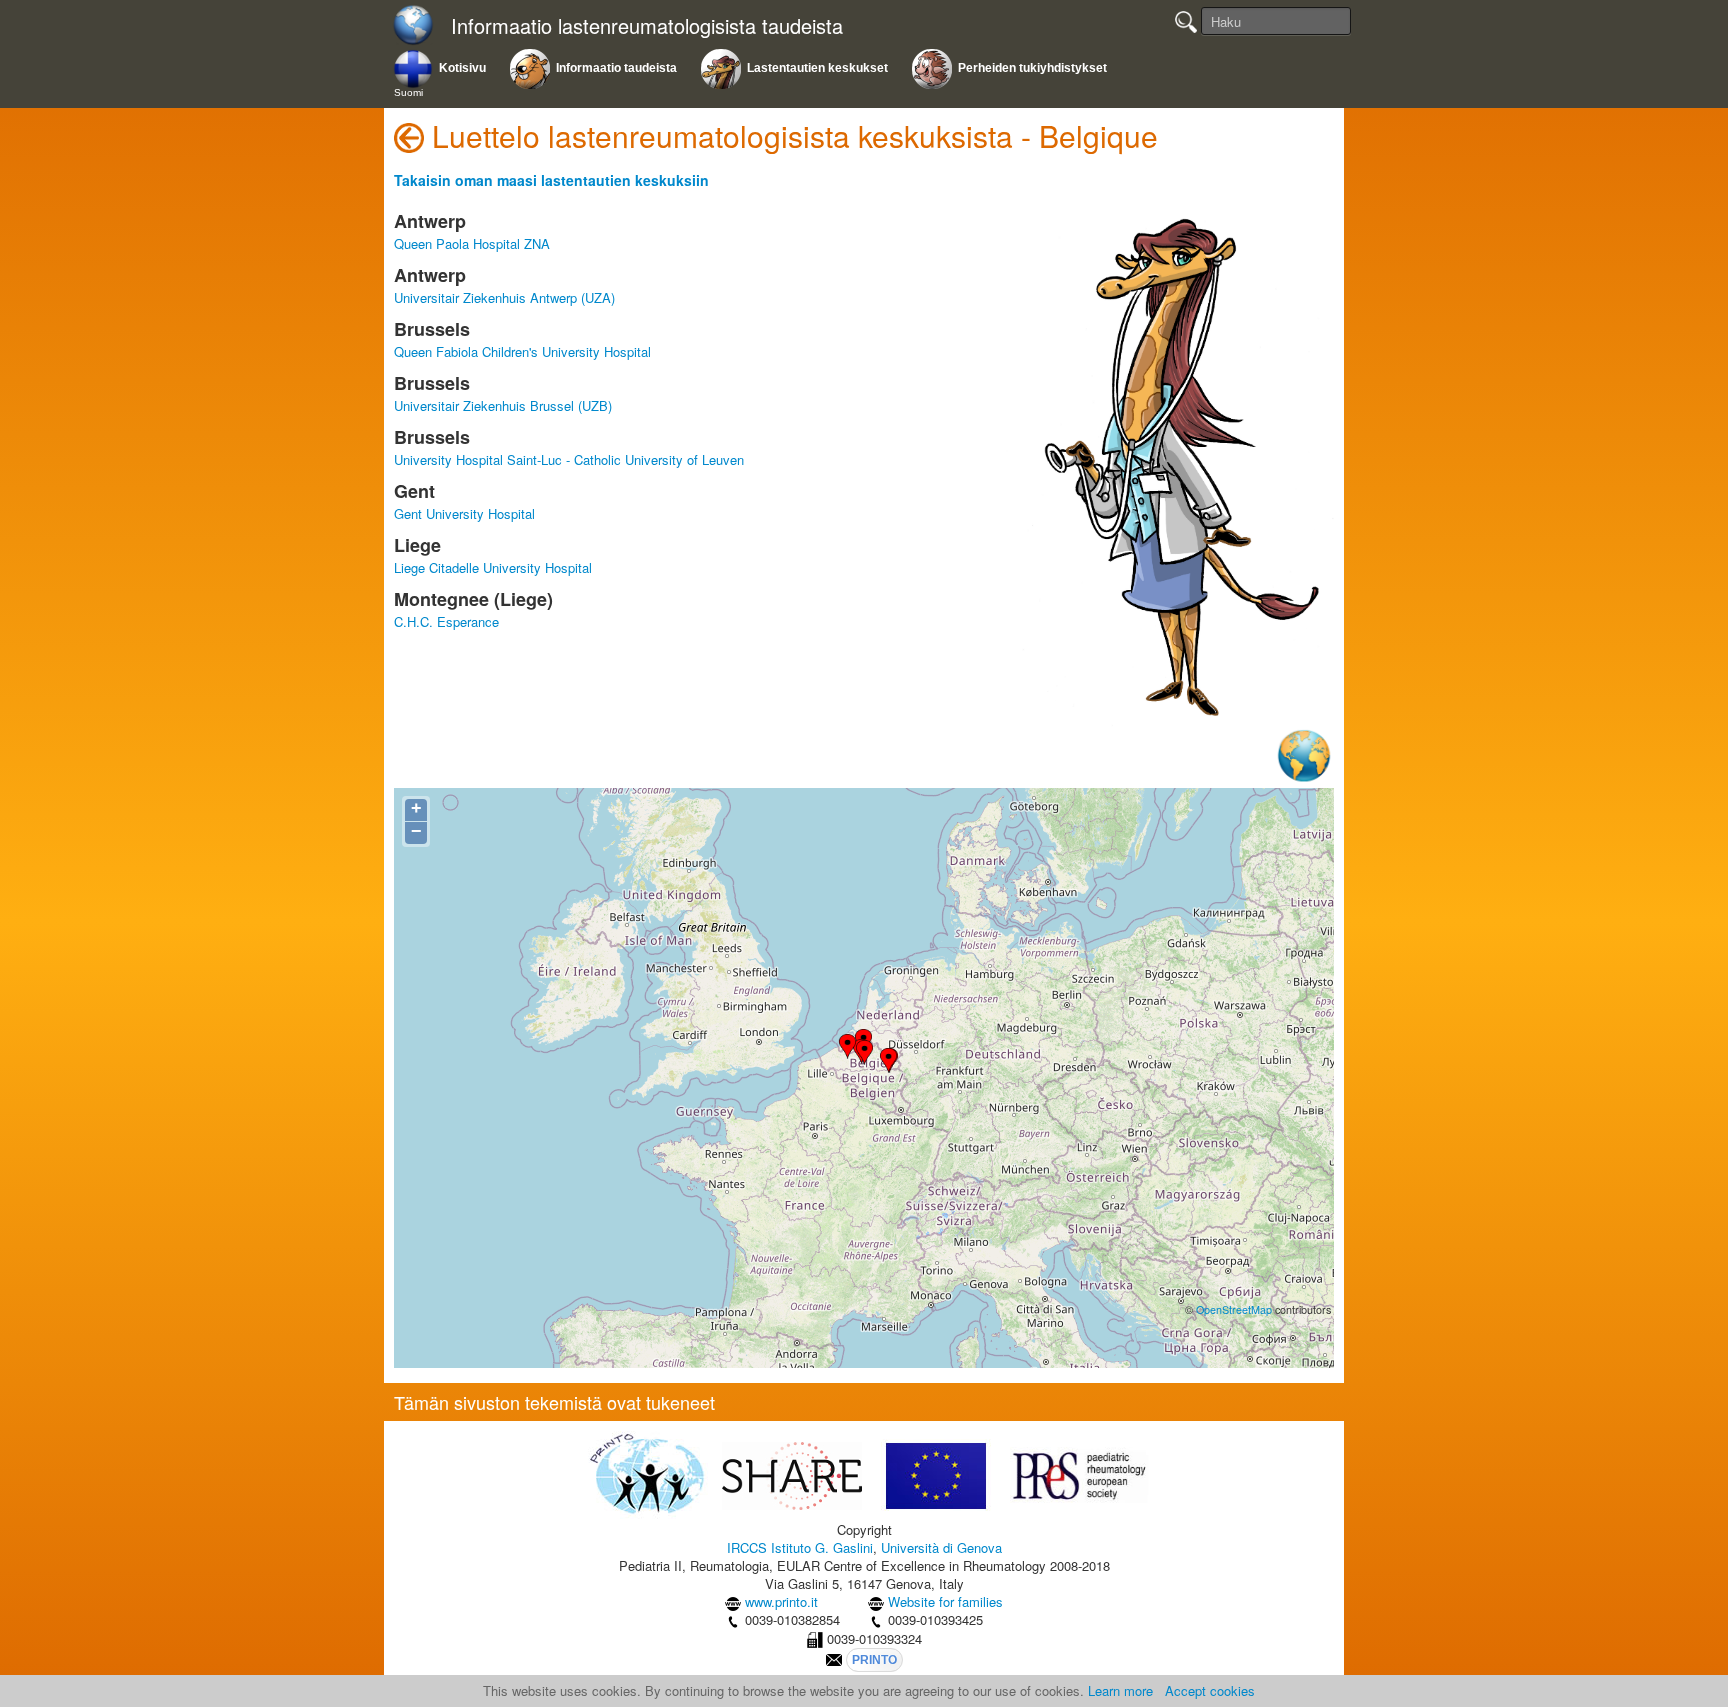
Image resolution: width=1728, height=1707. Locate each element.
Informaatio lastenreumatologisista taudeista (647, 26)
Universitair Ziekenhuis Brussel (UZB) (503, 405)
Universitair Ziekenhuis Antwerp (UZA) (504, 297)
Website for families (945, 1601)
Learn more (1120, 1690)
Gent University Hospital (464, 513)
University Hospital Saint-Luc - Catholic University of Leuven (569, 459)
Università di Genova (941, 1547)
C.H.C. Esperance (446, 621)
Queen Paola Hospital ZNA (472, 243)
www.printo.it (781, 1601)
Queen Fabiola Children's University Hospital (522, 351)
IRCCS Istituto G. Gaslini (800, 1547)
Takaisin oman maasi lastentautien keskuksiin (551, 180)
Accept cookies (1210, 1690)
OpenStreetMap (1234, 1309)
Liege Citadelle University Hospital (493, 567)
